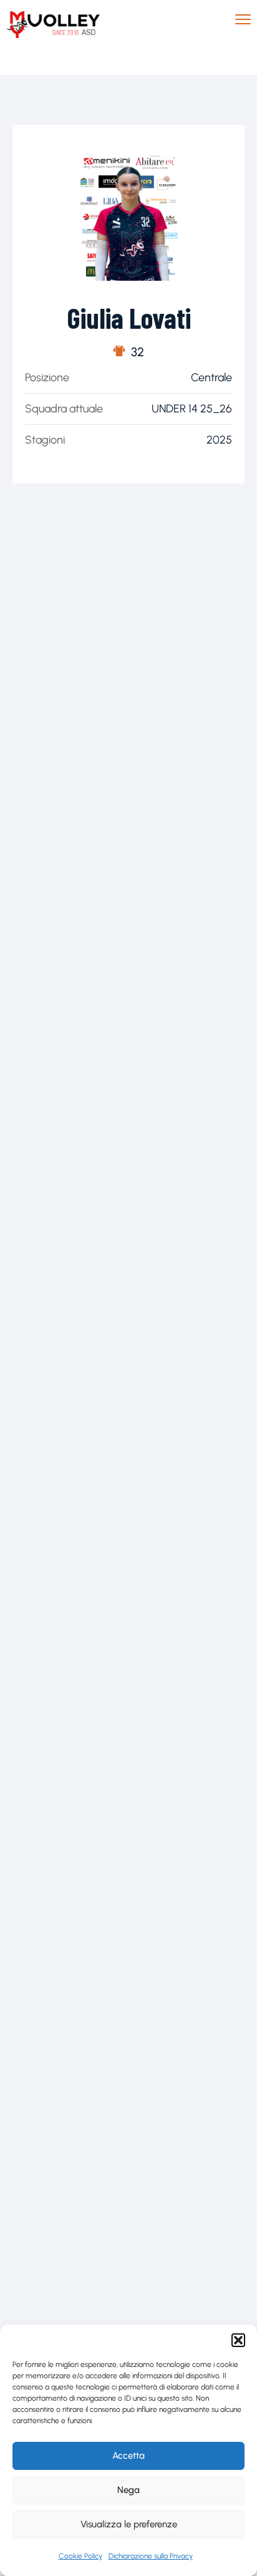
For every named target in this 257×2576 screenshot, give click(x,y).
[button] (238, 2340)
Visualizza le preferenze (129, 2524)
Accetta (128, 2456)
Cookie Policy (80, 2556)
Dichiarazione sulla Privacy (151, 2556)
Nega (128, 2490)
